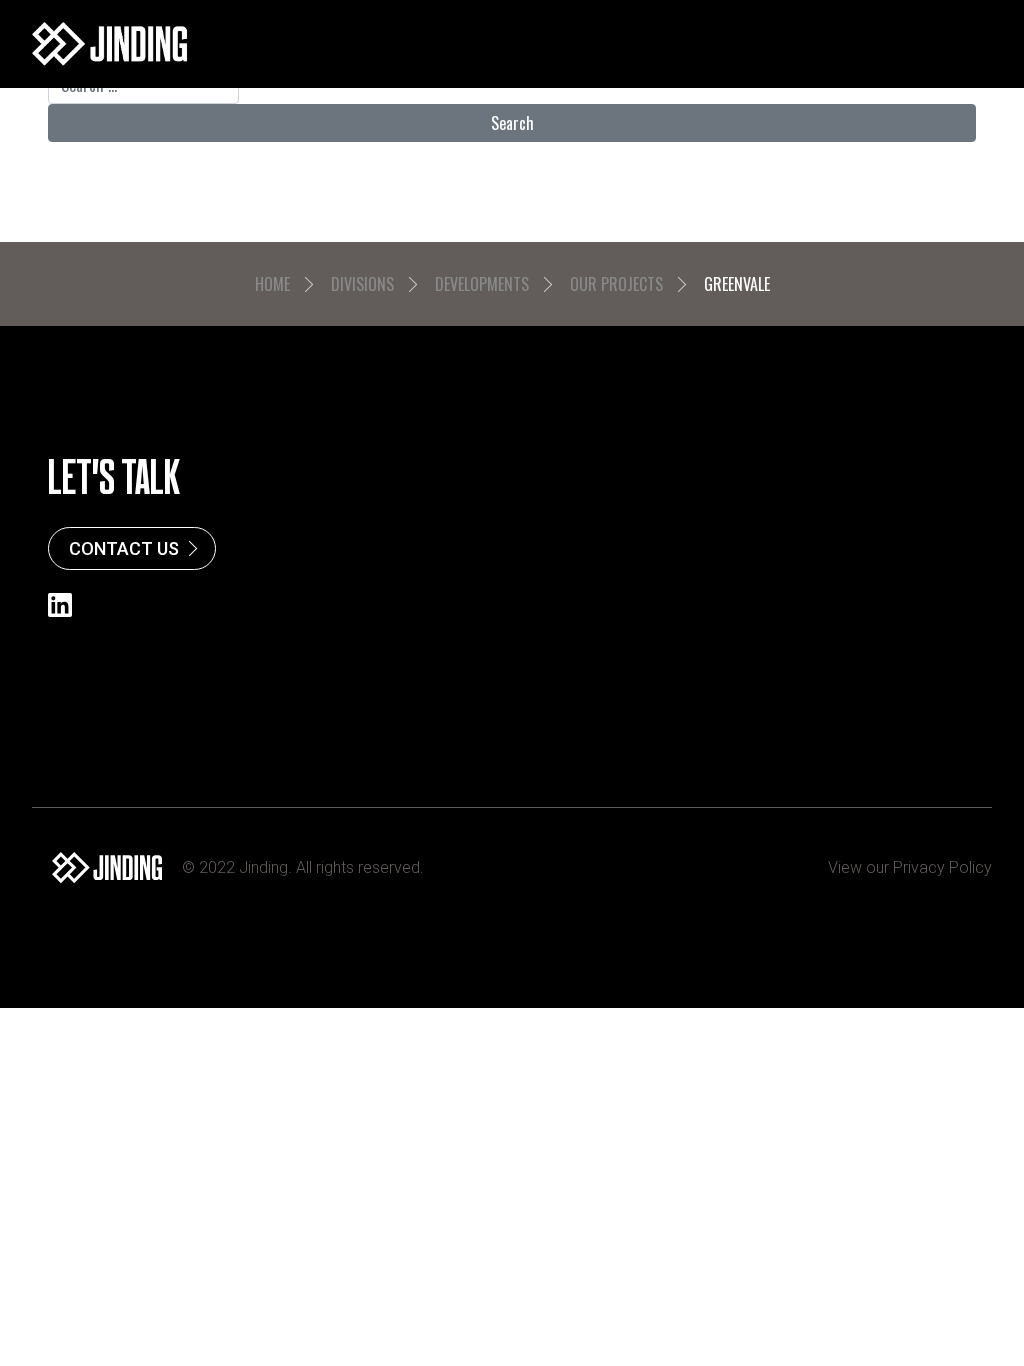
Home (272, 284)
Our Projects (616, 284)
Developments (482, 284)
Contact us (124, 548)
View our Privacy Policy (910, 867)
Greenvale (737, 284)
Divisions (362, 284)
